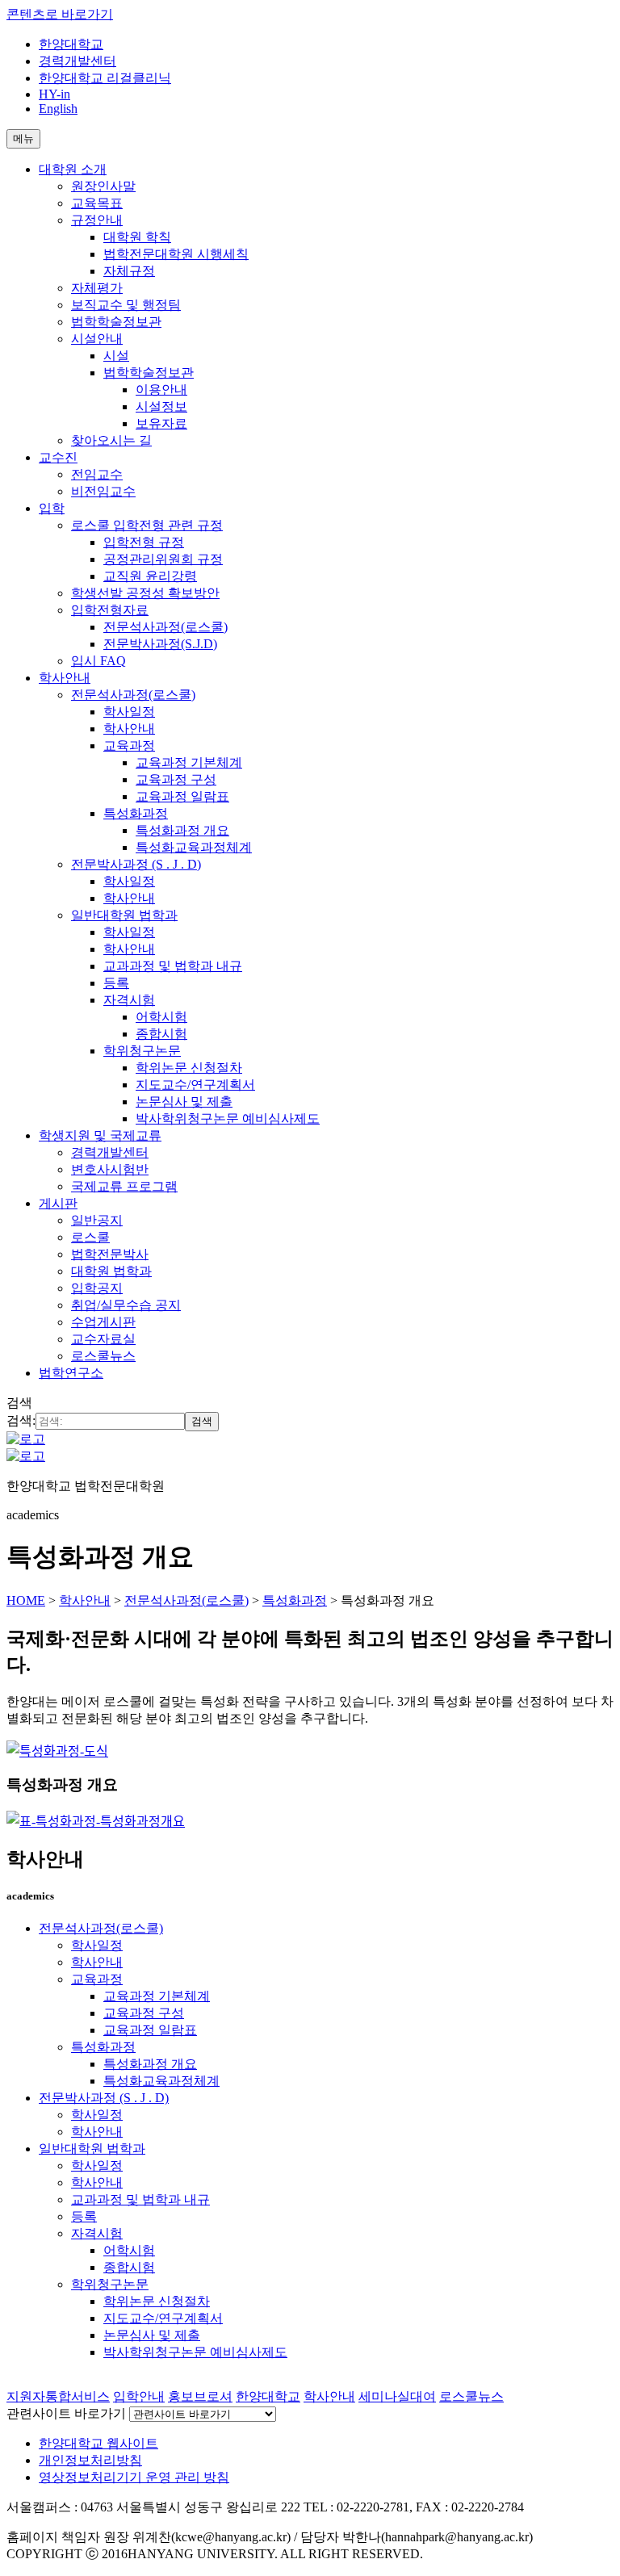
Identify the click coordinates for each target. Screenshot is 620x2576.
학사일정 (129, 712)
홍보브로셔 (200, 2396)
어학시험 (161, 1017)
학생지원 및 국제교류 (100, 1135)
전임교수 (97, 474)
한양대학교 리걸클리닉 (105, 78)
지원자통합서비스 (58, 2396)
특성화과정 (136, 813)
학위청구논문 (142, 1051)
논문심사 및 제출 (184, 1102)
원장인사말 (103, 186)
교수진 (58, 457)
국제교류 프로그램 (124, 1186)
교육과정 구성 (176, 779)
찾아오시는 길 (111, 440)
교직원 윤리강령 (150, 576)
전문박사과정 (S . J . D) (136, 864)
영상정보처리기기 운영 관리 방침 (134, 2477)
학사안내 (65, 678)
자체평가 (97, 288)
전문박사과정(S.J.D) (160, 644)
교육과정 (129, 746)
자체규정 (129, 271)
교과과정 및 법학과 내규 (173, 966)
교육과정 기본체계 (189, 762)
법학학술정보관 (116, 322)
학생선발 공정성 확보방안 (145, 593)
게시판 (58, 1203)
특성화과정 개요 (182, 830)
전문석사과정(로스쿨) (165, 627)
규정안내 (97, 220)
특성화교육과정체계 (194, 847)
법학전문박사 (110, 1254)
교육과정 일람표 (182, 796)
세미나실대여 (397, 2396)
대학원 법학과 (111, 1271)
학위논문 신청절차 (189, 1068)
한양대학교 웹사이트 (98, 2443)
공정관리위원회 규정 (163, 559)
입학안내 (139, 2396)
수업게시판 (103, 1322)
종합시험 (161, 1034)
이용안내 (161, 390)
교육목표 (97, 203)
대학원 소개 (73, 169)
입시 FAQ (98, 661)
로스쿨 (90, 1237)
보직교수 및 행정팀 (126, 305)
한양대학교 (71, 44)
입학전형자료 (110, 610)
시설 (116, 356)
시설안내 (97, 339)
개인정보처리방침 (90, 2460)
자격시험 (129, 1000)
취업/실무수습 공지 (126, 1305)
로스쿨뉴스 (103, 1356)
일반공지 (97, 1220)
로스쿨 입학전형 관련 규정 (147, 525)
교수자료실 (103, 1339)
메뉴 (23, 138)
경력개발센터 (77, 61)
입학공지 (97, 1288)
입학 (52, 508)
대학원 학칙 (137, 237)
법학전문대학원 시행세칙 (176, 254)
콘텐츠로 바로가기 (60, 14)
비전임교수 (103, 491)
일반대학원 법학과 (124, 915)
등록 (116, 983)
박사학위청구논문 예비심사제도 (228, 1118)
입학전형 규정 (144, 542)
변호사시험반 (110, 1169)
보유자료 (161, 423)
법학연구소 (71, 1373)
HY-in (54, 94)
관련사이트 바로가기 (66, 2413)
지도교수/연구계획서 (195, 1085)
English (58, 109)
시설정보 (161, 406)
